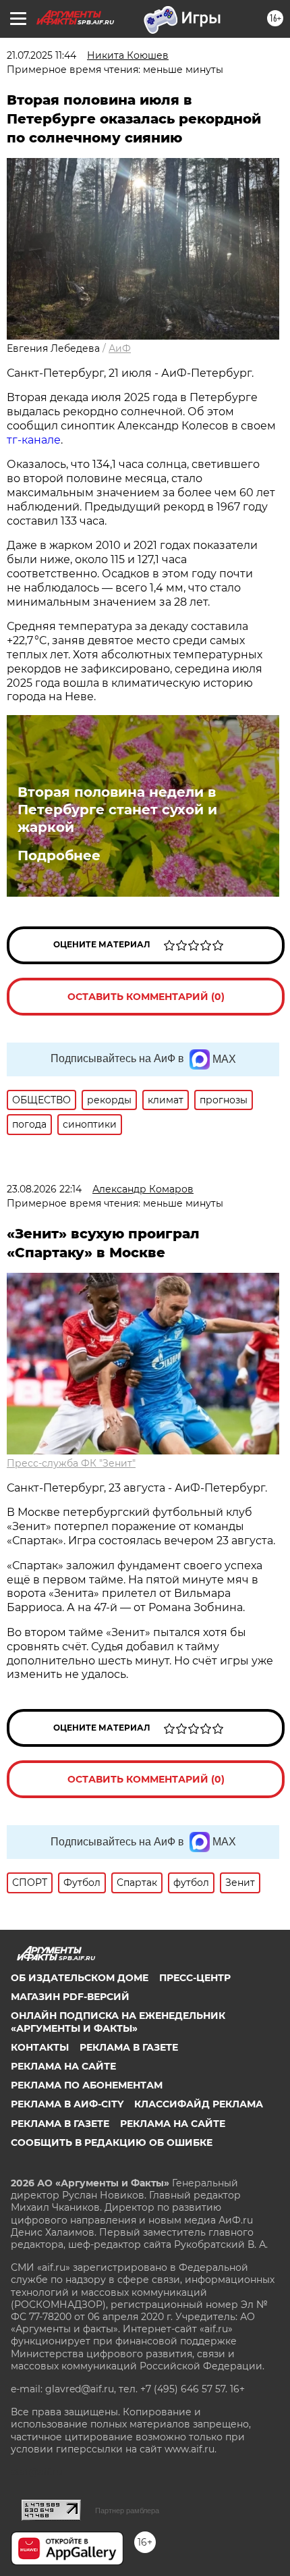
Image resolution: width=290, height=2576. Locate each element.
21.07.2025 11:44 (41, 55)
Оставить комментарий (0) (146, 997)
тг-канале (34, 440)
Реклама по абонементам (87, 2085)
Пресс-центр (195, 1978)
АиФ (120, 348)
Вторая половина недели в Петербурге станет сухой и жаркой (117, 810)
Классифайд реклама (199, 2104)
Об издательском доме (80, 1978)
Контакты (40, 2047)
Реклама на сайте (63, 2066)
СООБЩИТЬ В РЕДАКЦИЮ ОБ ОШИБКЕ (112, 2143)
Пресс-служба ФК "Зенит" (71, 1463)
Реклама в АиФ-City (67, 2104)
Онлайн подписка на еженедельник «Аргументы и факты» (118, 2022)
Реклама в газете (129, 2047)
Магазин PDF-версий (70, 1997)
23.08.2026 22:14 (44, 1189)
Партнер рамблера (127, 2511)
